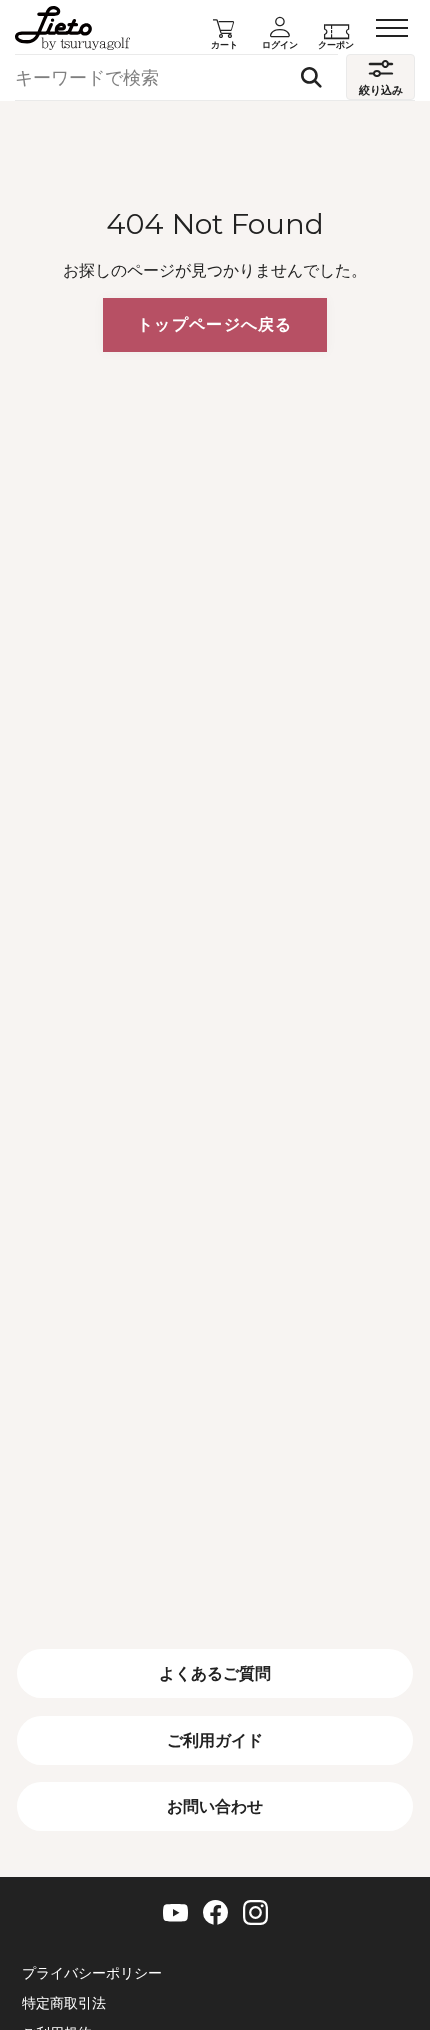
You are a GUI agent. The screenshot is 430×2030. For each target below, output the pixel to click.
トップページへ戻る (215, 324)
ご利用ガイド (215, 1740)
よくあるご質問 (215, 1673)
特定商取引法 (64, 2004)
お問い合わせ (215, 1806)
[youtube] (175, 1913)
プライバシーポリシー (92, 1974)
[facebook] (215, 1912)
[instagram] (255, 1912)
